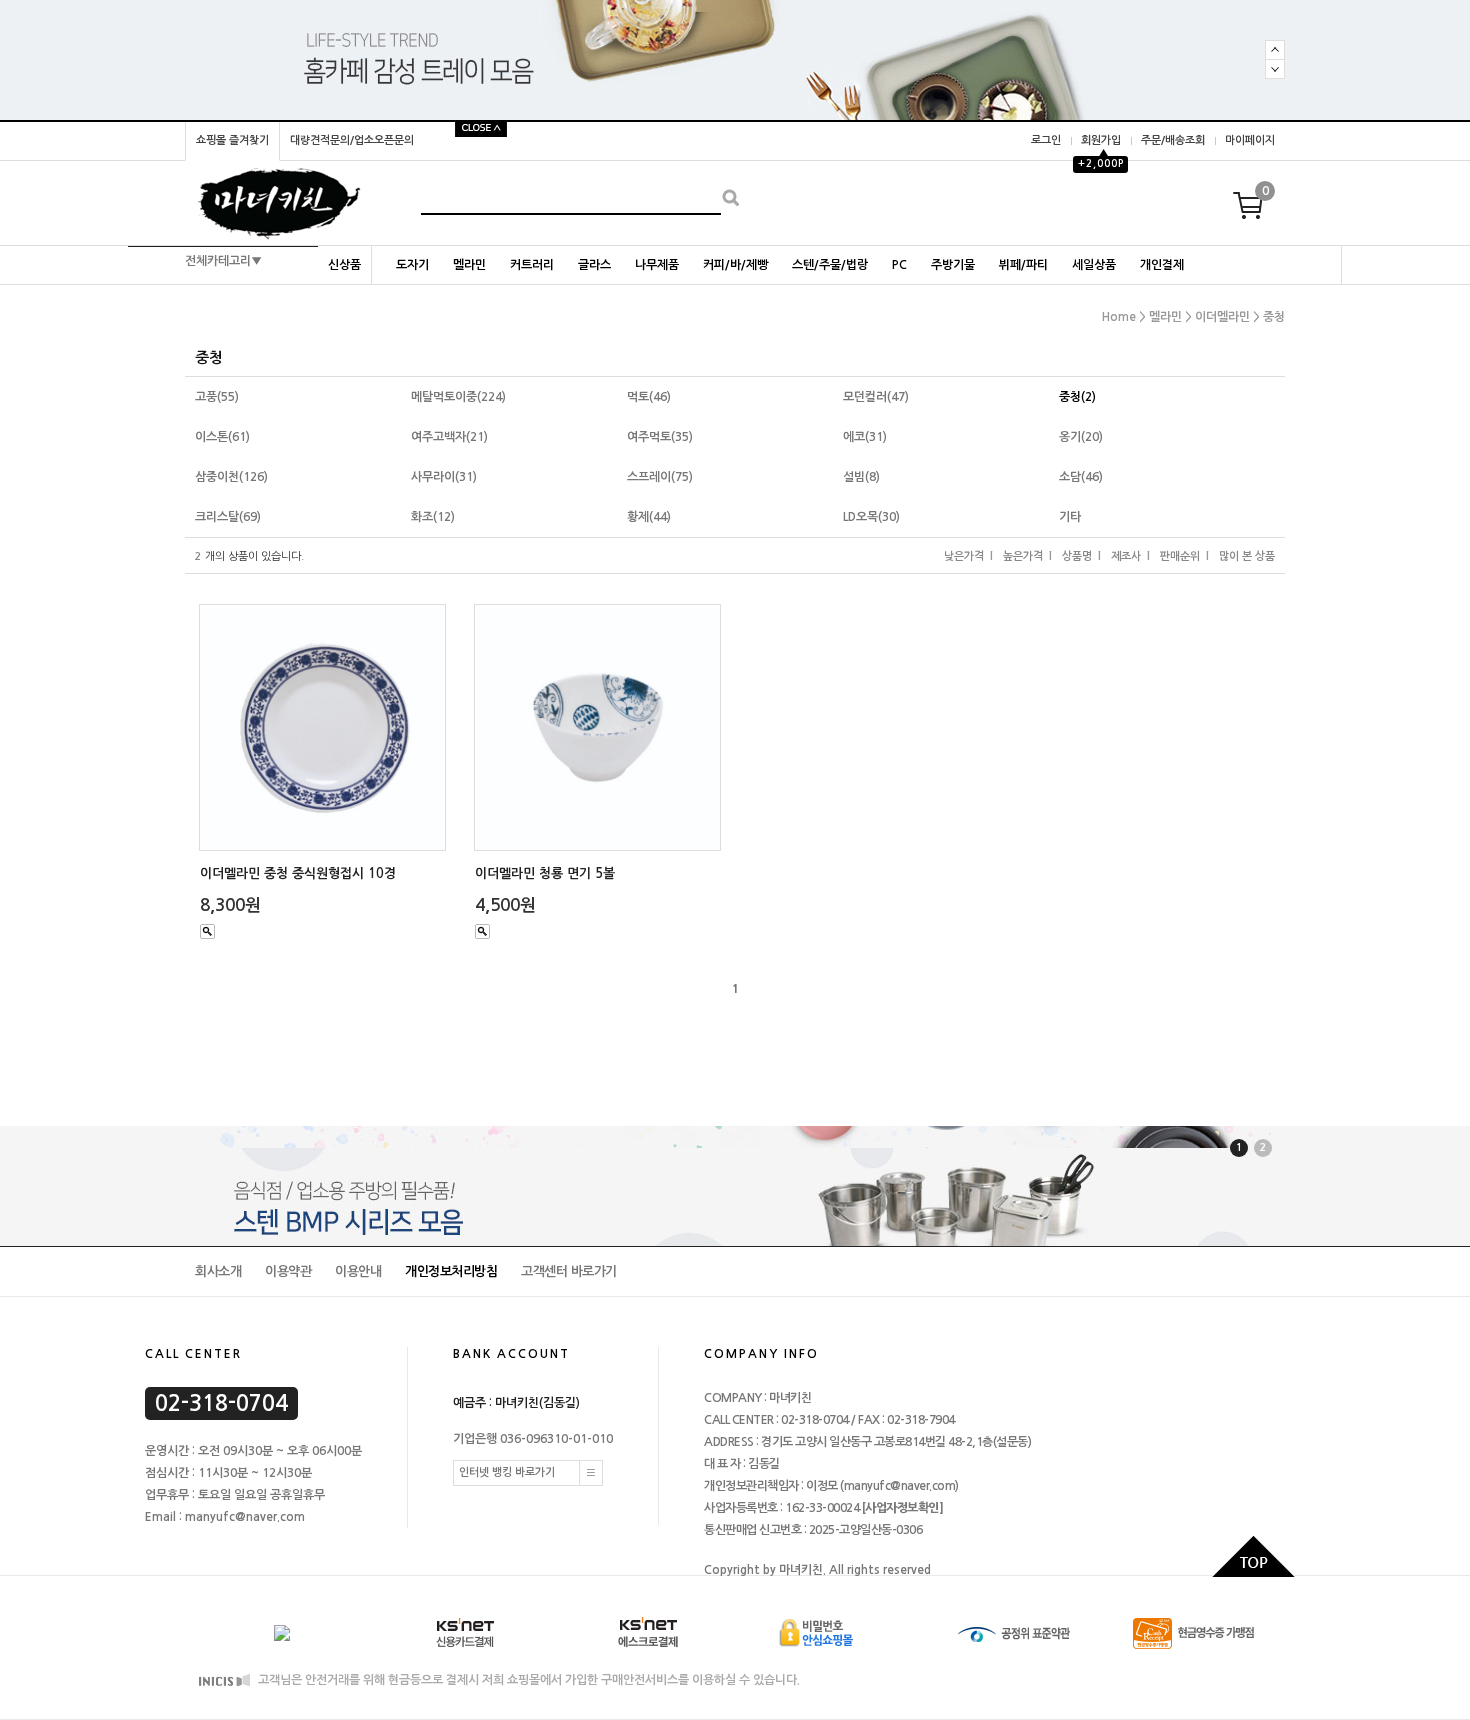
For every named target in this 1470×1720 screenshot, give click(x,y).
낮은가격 (964, 556)
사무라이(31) (444, 477)
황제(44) (649, 517)
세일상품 (1094, 265)
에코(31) (865, 437)
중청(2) (1077, 397)
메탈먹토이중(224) (458, 397)
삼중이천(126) (231, 477)
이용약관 (288, 1271)
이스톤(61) (222, 437)
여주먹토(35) (660, 437)
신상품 (344, 265)
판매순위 (1180, 556)
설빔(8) (861, 477)
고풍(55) (217, 397)
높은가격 (1023, 556)
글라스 (594, 265)
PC (899, 265)
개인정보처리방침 (451, 1271)
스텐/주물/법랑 (830, 265)
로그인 (1046, 140)
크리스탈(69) (228, 517)
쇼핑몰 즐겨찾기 (232, 140)
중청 (1274, 317)
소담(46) (1081, 477)
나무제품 (657, 265)
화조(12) (433, 517)
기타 (1070, 517)
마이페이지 (1250, 140)
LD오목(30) (871, 517)
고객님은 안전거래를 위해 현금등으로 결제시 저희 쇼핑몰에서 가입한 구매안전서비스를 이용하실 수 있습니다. (527, 1680)
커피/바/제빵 (735, 265)
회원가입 (1101, 140)
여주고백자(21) (449, 437)
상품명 (1077, 556)
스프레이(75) (660, 477)
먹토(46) (649, 397)
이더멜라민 (1222, 317)
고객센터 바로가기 (569, 1271)
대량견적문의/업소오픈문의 (352, 140)
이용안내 (358, 1271)
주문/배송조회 (1173, 140)
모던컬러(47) (876, 397)
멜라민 (469, 265)
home (1119, 317)
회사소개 (218, 1271)
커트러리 (532, 265)
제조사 (1126, 556)
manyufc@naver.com (900, 1486)
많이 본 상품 (1247, 556)
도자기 (412, 265)
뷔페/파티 (1023, 265)
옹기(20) (1081, 437)
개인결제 (1162, 265)
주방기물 (953, 265)
